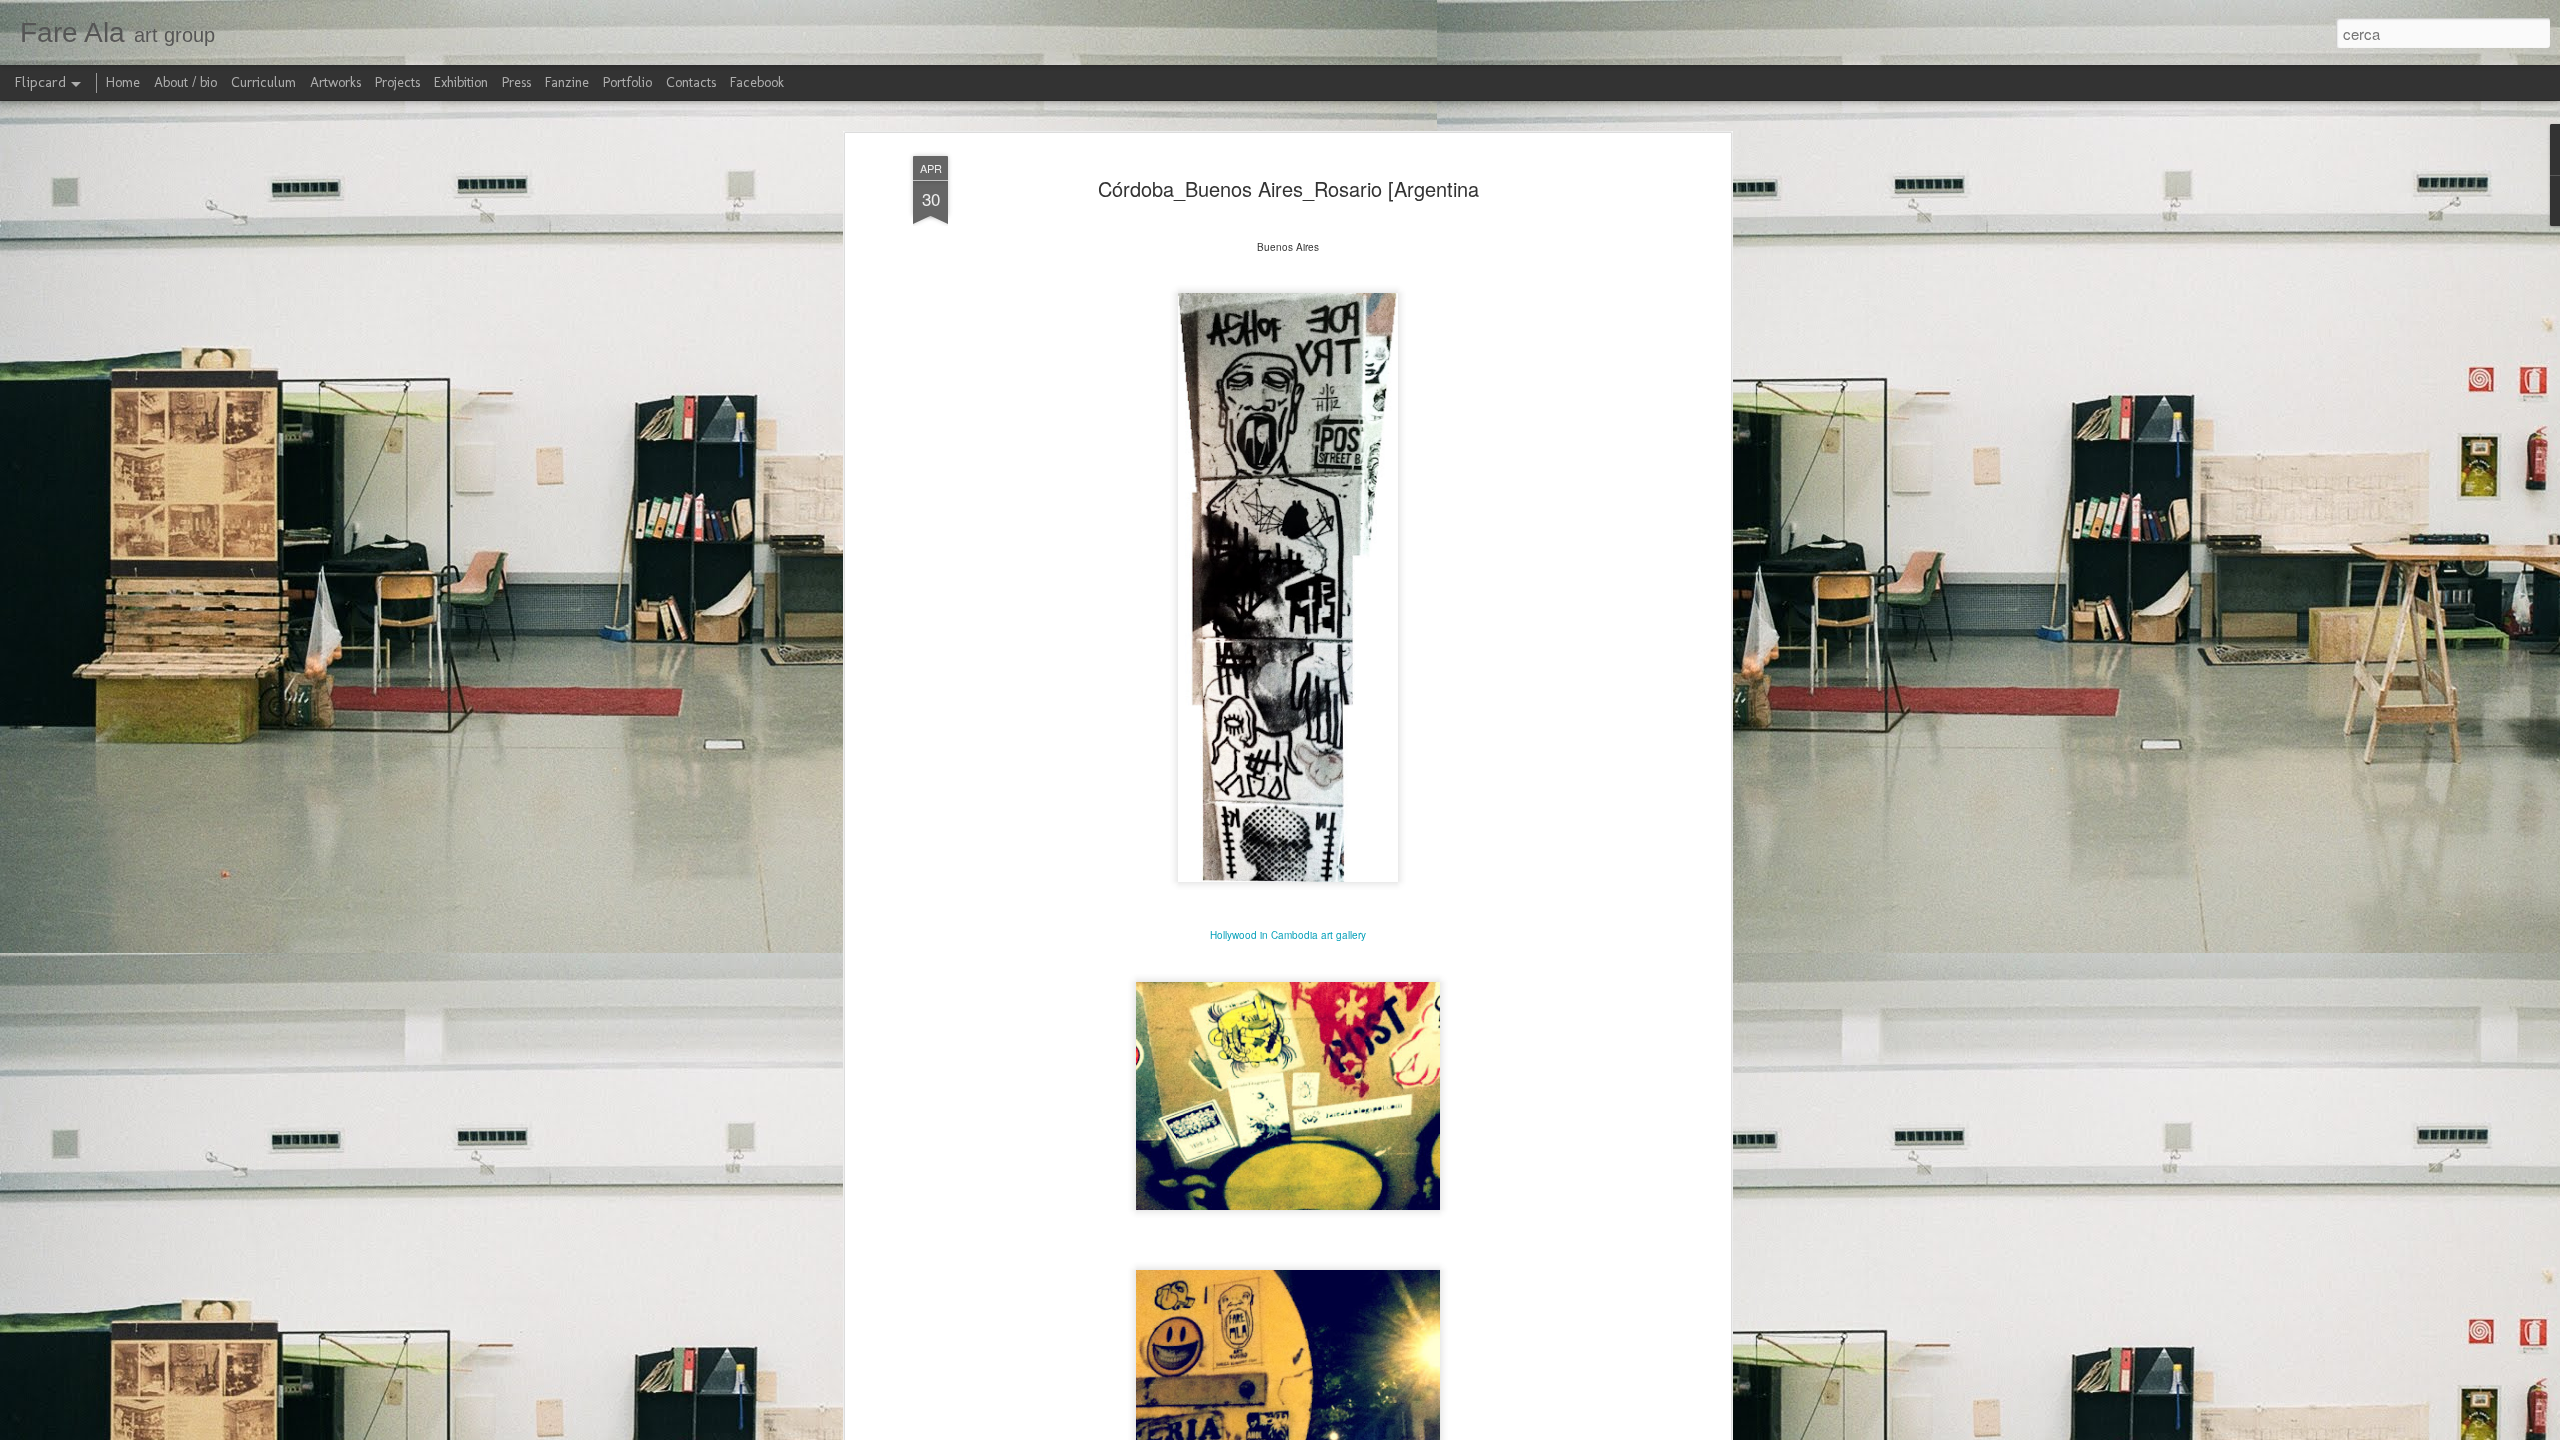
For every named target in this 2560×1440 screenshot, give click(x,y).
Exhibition (461, 82)
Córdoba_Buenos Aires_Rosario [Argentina (1288, 188)
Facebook (757, 82)
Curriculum (263, 82)
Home (123, 82)
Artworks (335, 82)
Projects (397, 82)
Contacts (691, 82)
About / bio (185, 82)
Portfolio (627, 82)
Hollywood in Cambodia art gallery (1288, 935)
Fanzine (567, 82)
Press (516, 82)
